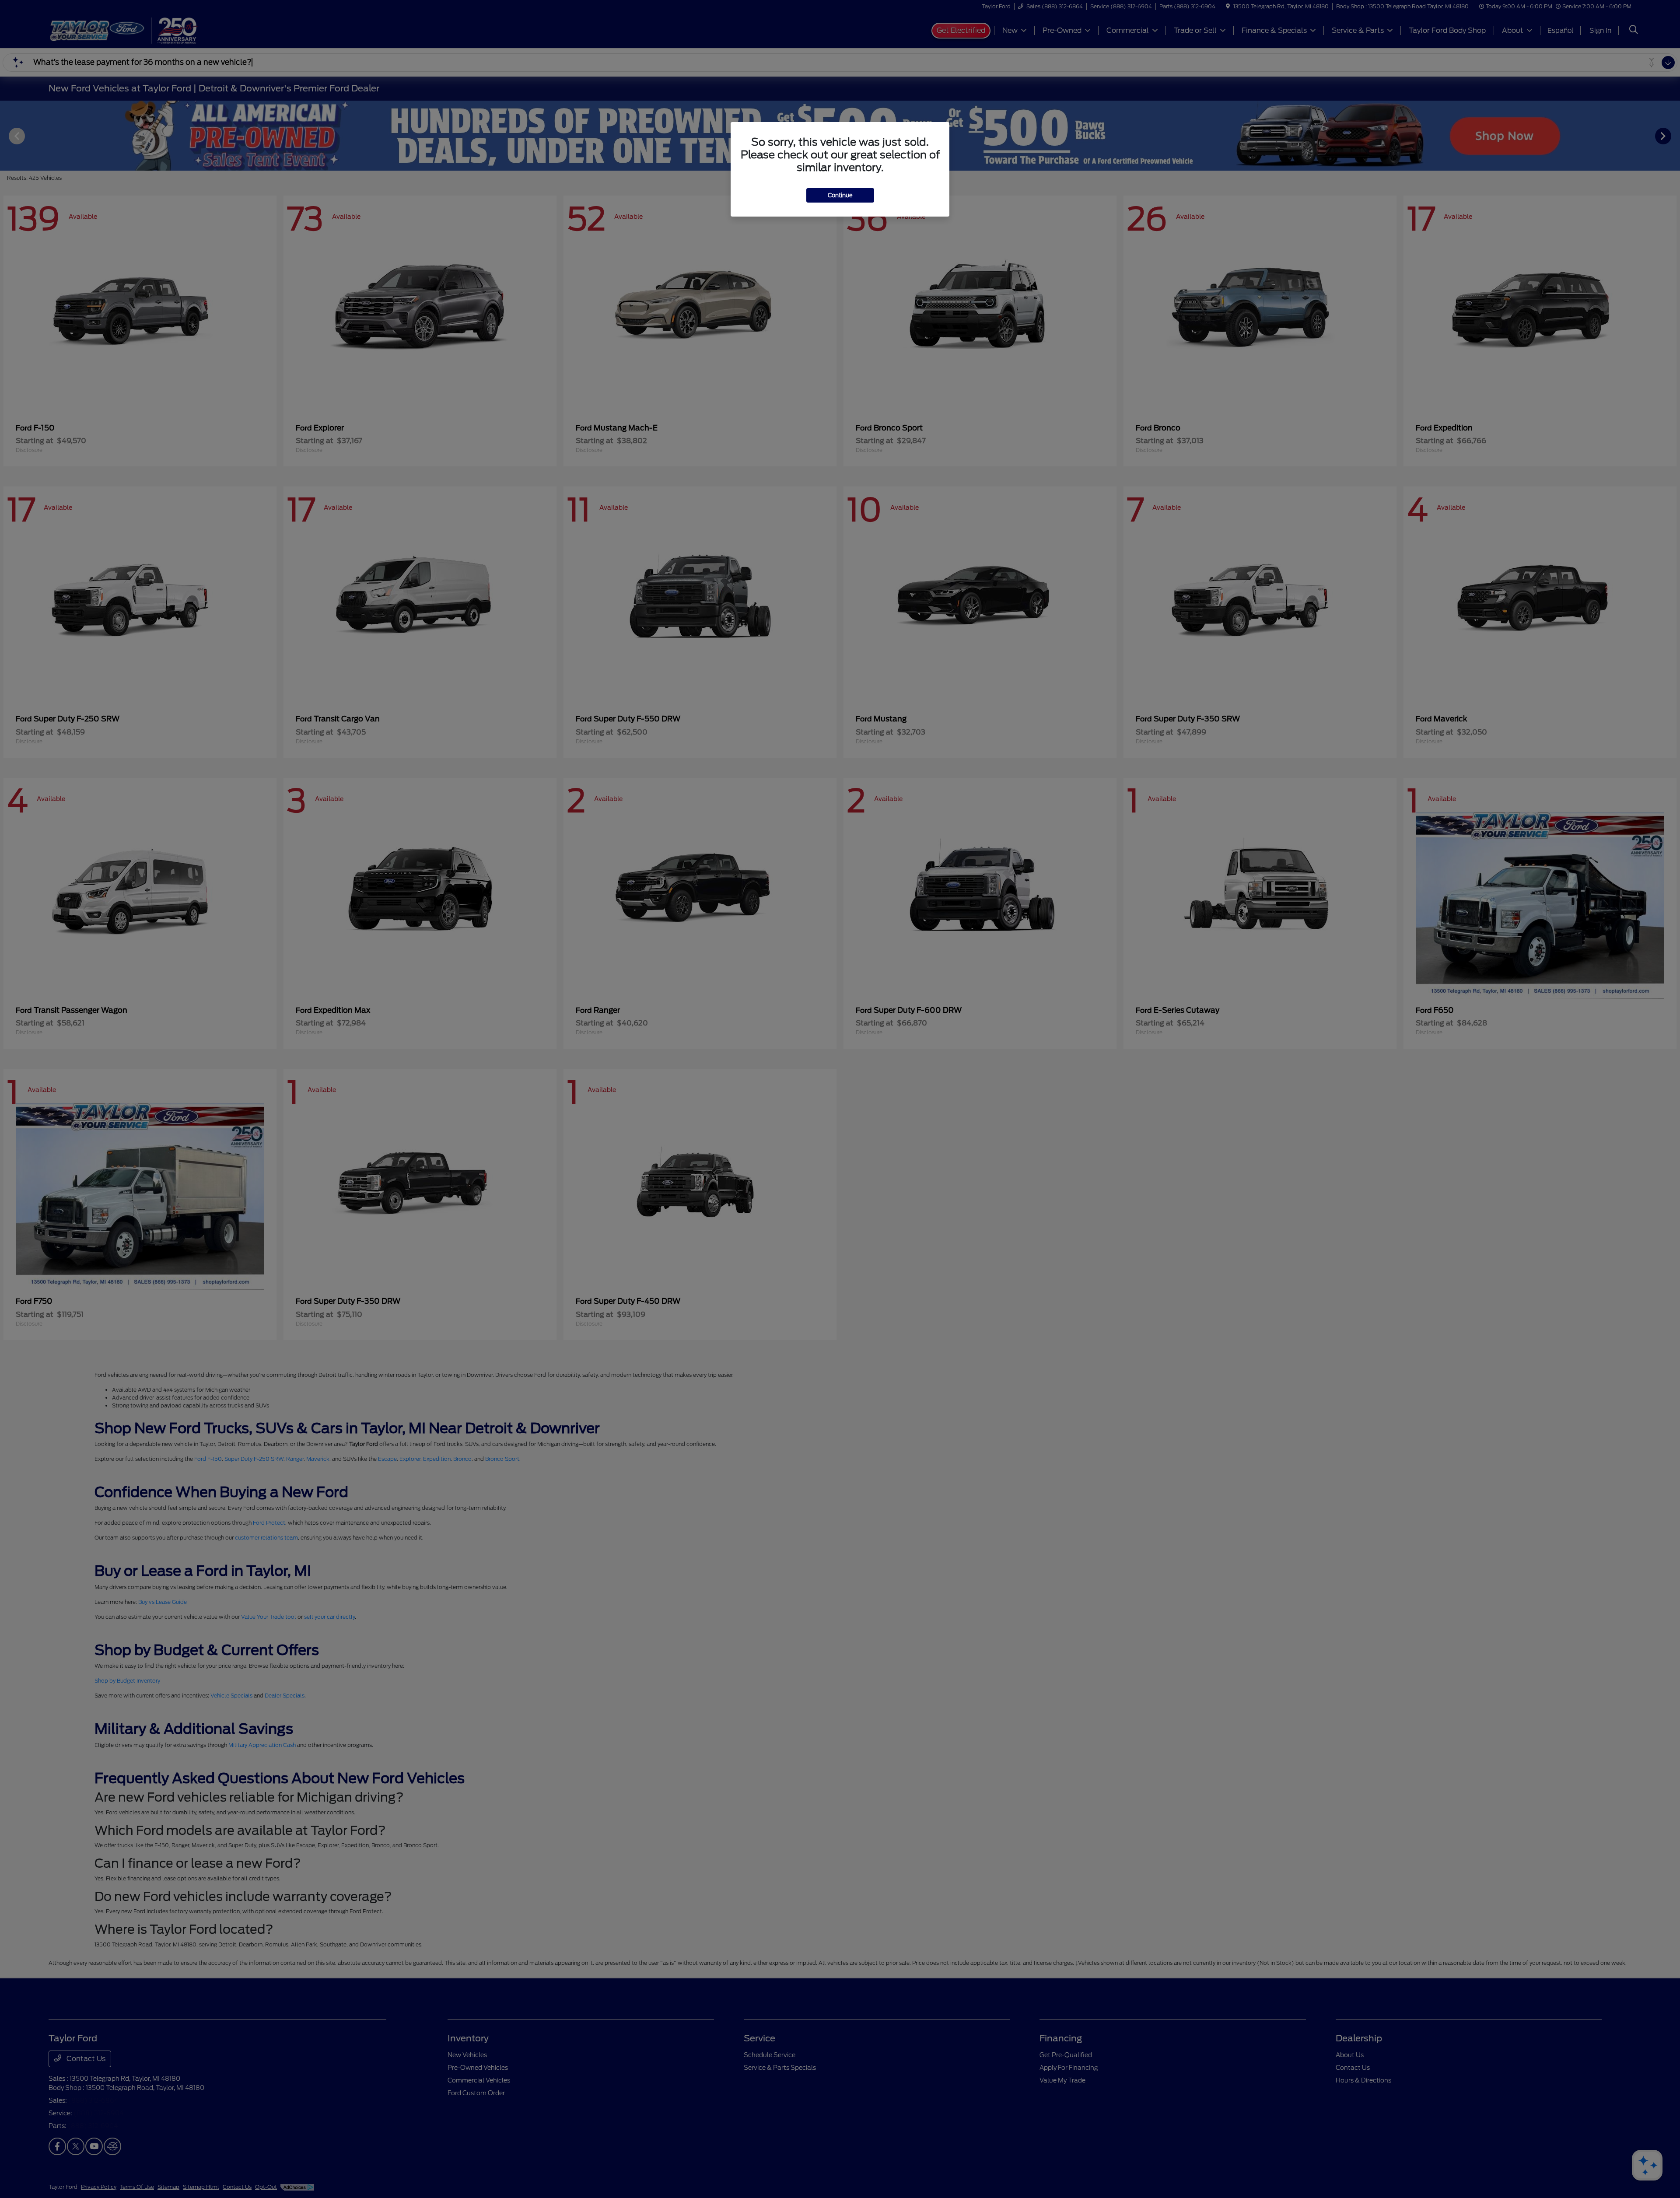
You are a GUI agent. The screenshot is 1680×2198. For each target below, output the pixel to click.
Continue (840, 195)
